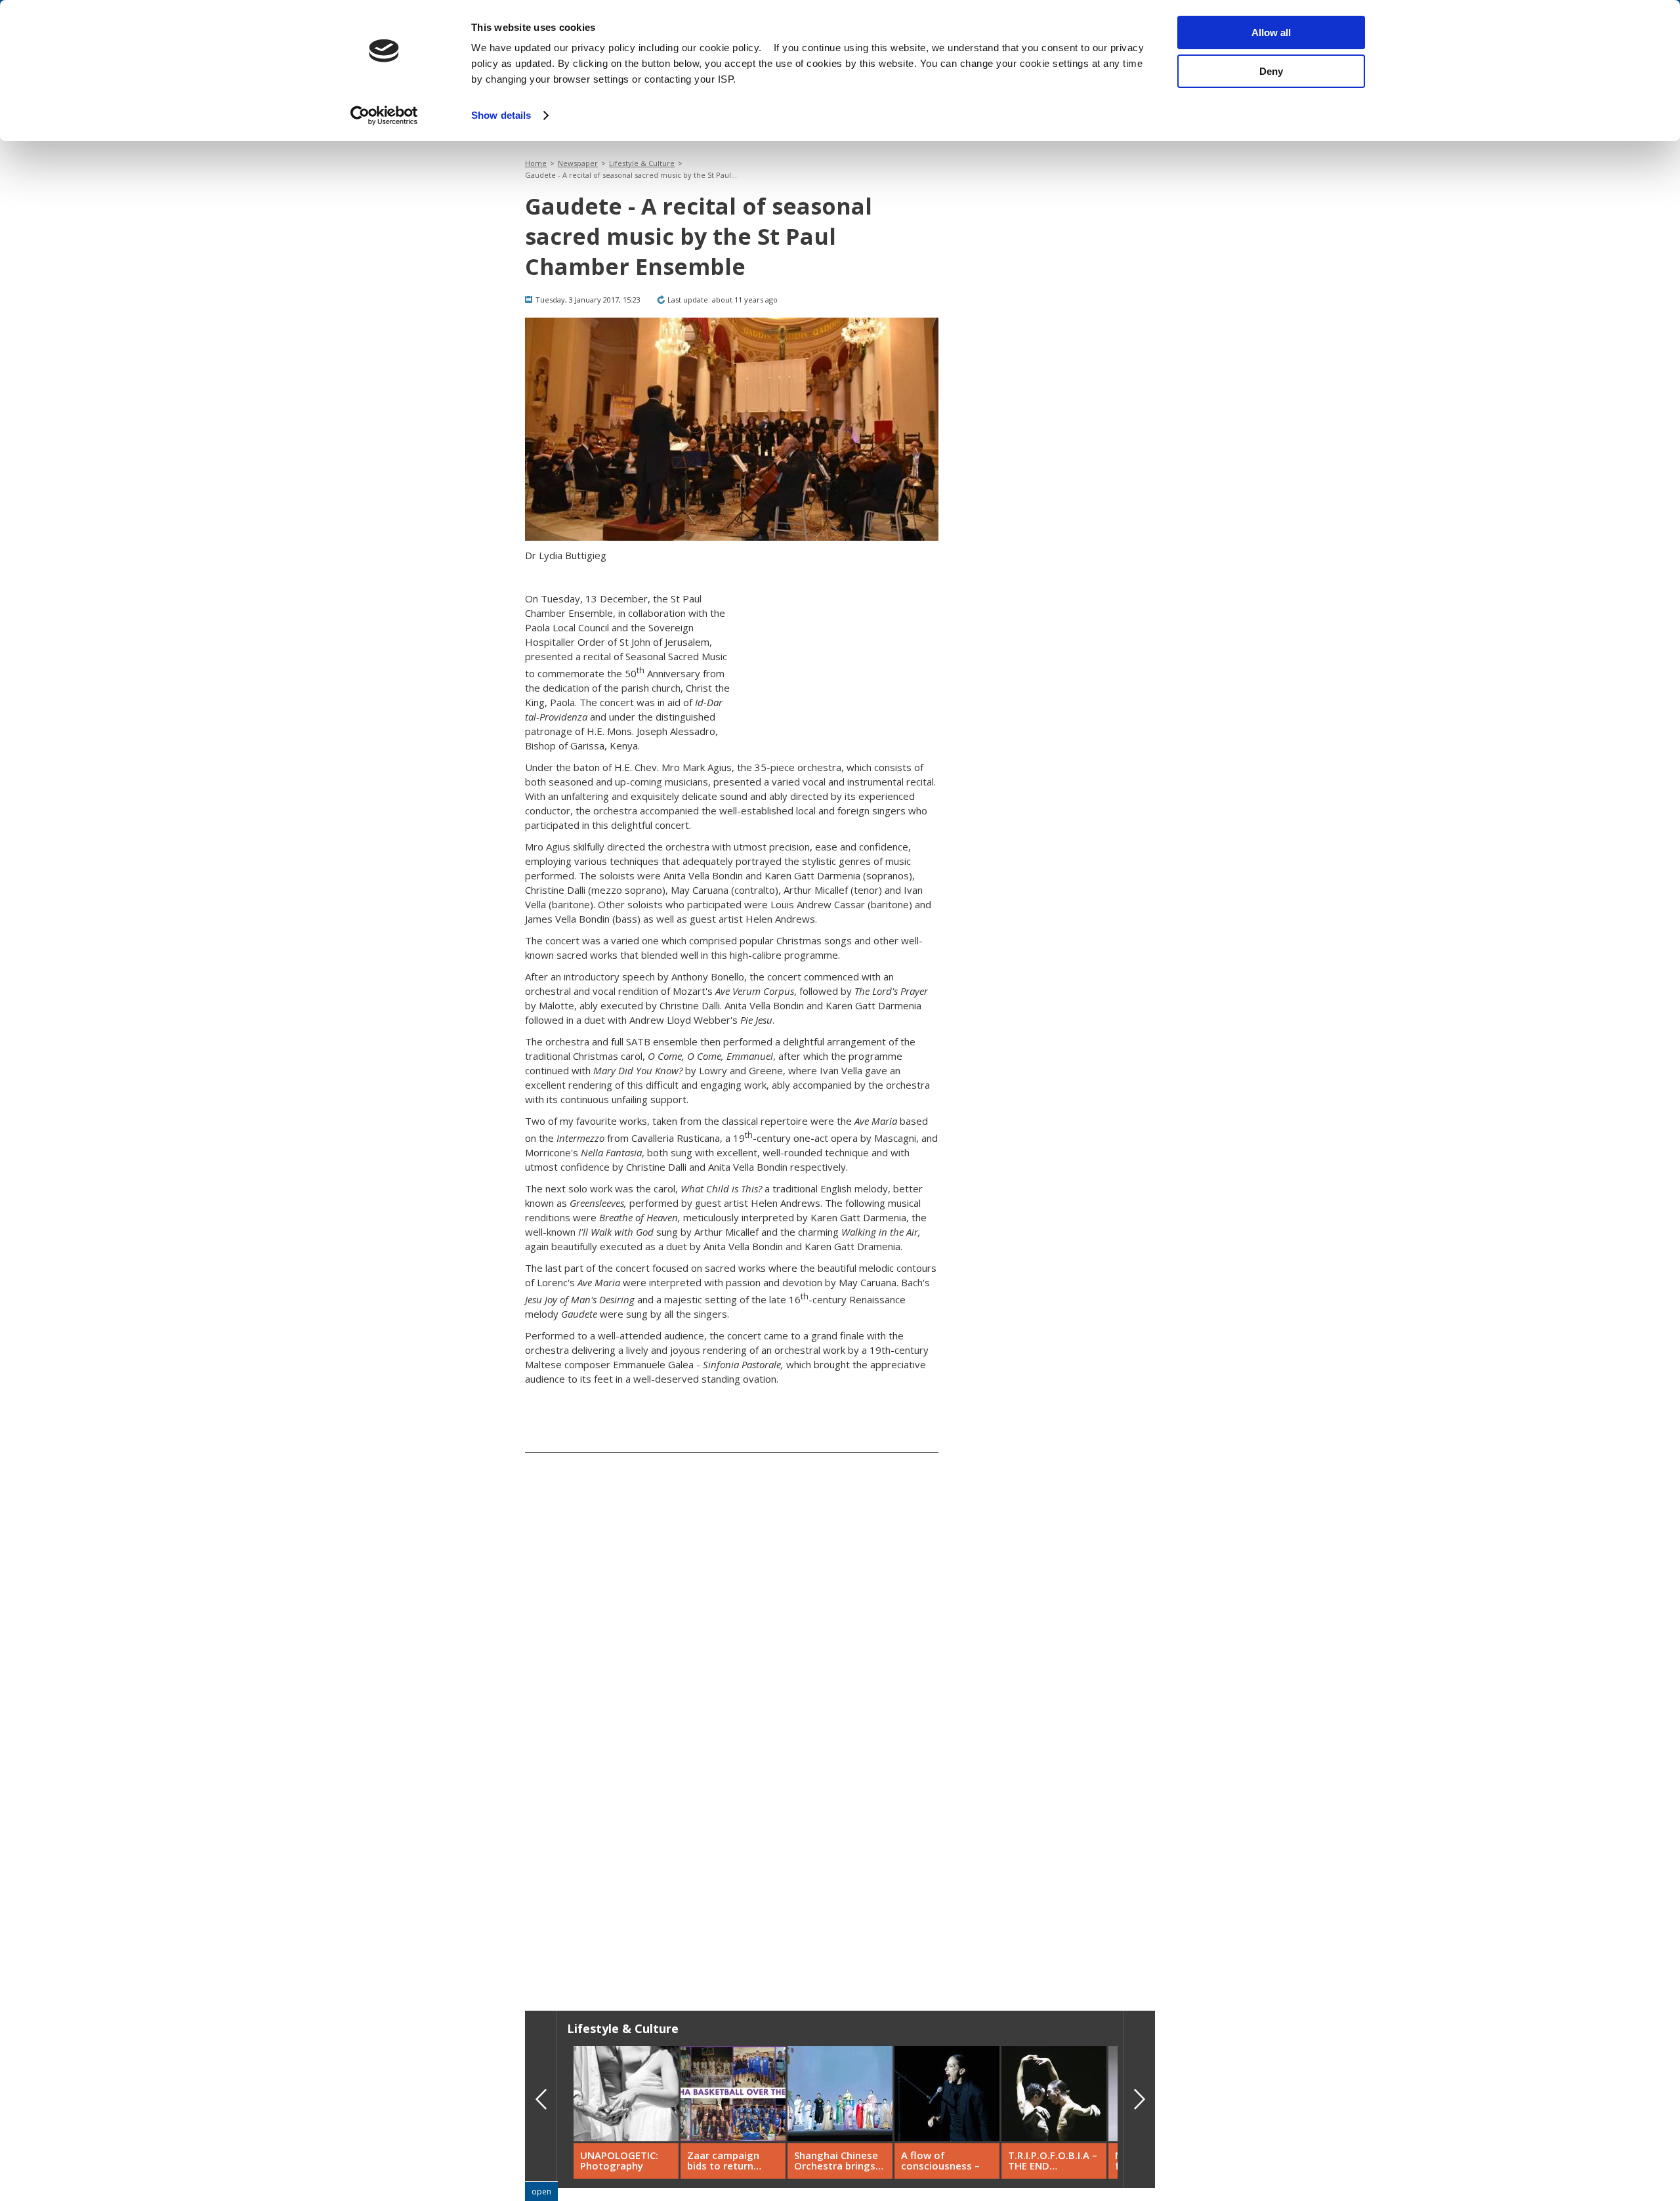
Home (536, 163)
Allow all (1271, 32)
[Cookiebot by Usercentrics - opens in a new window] (384, 115)
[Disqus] (732, 1780)
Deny (1271, 71)
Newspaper (578, 163)
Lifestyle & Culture (642, 163)
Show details (501, 115)
